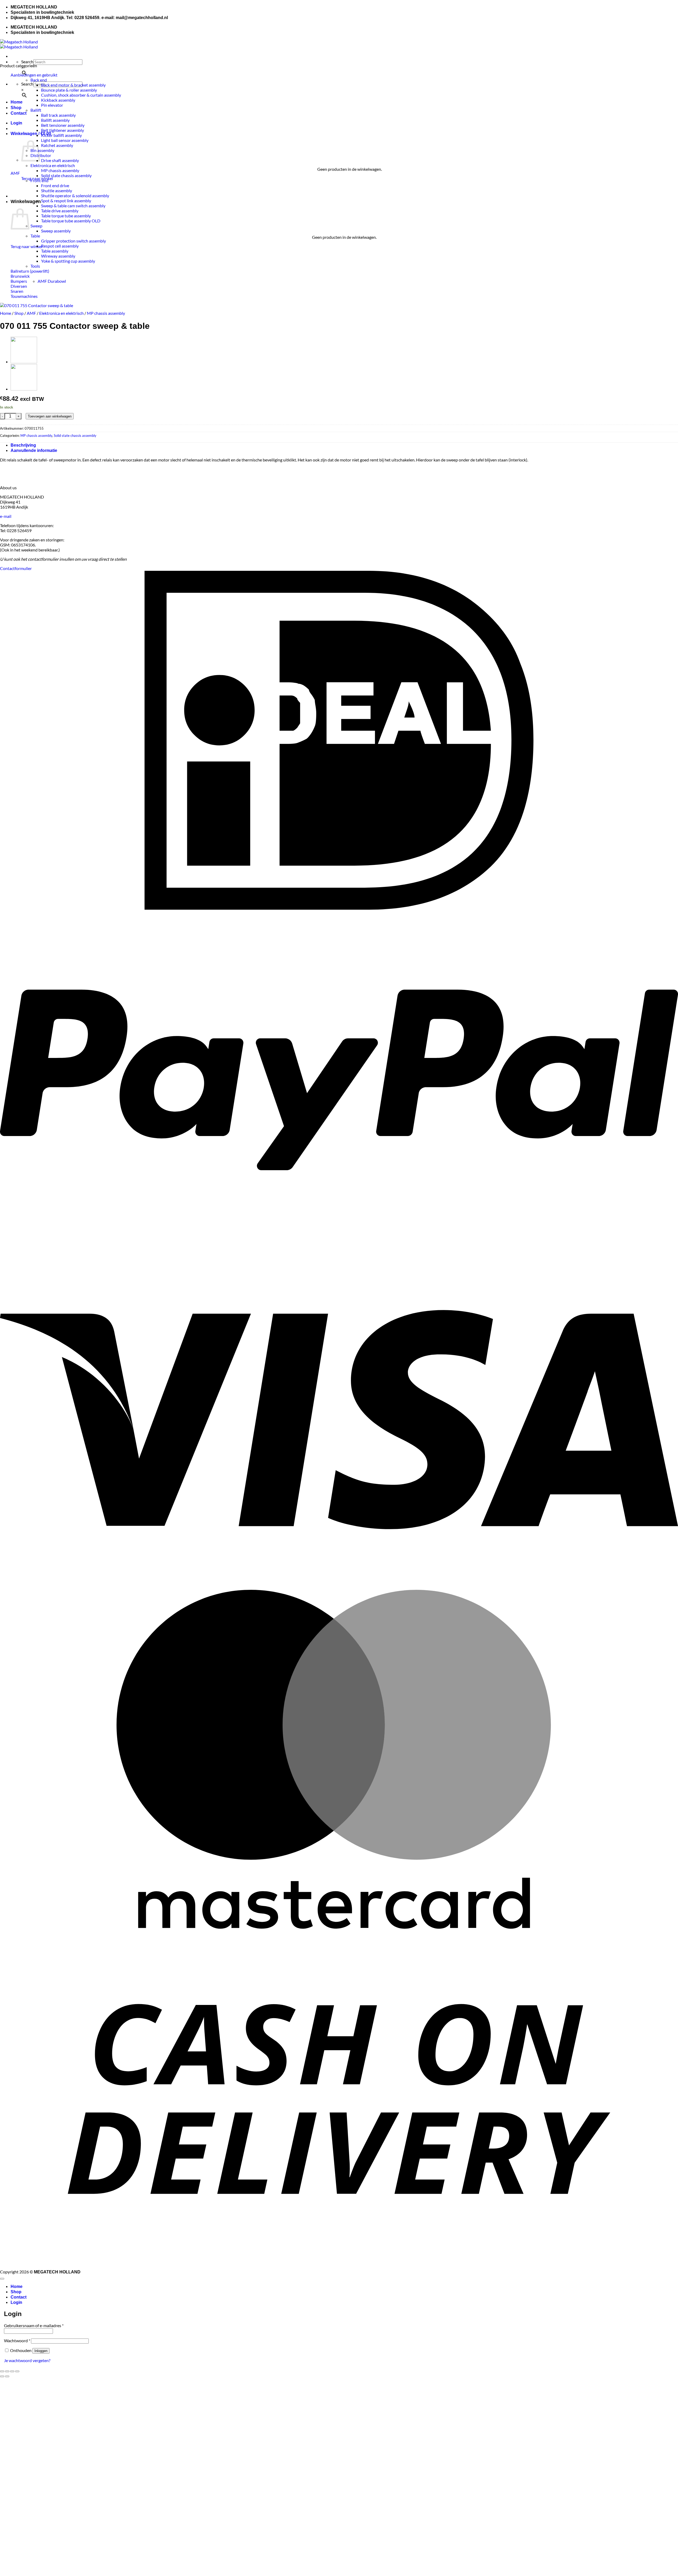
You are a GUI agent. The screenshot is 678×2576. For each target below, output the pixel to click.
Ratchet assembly (57, 145)
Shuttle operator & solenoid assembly (75, 196)
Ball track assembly (58, 115)
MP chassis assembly (60, 170)
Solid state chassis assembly (66, 175)
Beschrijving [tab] (23, 445)
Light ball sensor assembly (65, 140)
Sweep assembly (56, 231)
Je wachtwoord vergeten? (27, 2360)
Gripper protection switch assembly (73, 241)
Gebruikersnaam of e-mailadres (34, 2325)
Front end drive (55, 185)
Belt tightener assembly (63, 130)
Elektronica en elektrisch (53, 165)
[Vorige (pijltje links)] (2, 2376)
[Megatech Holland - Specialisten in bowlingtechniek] (19, 44)
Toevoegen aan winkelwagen (50, 416)
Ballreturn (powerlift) (30, 271)
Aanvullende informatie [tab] (34, 450)
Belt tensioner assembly (63, 125)
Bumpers (19, 281)
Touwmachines (24, 296)
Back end (39, 80)
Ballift (36, 110)
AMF (15, 173)
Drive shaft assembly (60, 160)
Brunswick (20, 276)
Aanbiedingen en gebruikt (34, 75)
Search (27, 62)
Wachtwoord (17, 2341)
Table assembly (55, 251)
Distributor (41, 155)
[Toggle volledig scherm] (7, 2371)
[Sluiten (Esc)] (17, 2371)
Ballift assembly (55, 120)
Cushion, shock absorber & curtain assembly (81, 95)
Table (35, 236)
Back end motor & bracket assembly (73, 85)
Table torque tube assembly (66, 216)
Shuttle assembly (57, 190)
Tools (35, 266)
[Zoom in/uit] (2, 2371)
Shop (16, 108)
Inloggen (41, 2351)
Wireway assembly (58, 256)
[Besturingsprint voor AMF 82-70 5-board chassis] (24, 362)
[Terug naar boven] (2, 2279)
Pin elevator (52, 105)
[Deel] (12, 2371)
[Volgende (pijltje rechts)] (7, 2376)
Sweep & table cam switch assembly (73, 206)
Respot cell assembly (60, 246)
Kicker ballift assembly (61, 135)
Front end (39, 180)
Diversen (19, 286)
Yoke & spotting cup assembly (68, 261)
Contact (19, 113)
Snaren (17, 291)
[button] (16, 123)
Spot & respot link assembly (66, 201)
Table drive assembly (60, 211)
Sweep (36, 226)
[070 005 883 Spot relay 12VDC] (24, 389)
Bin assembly (42, 150)
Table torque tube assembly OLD (71, 221)
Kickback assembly (58, 100)
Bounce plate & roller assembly (69, 90)
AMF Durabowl (52, 281)
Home (17, 102)
